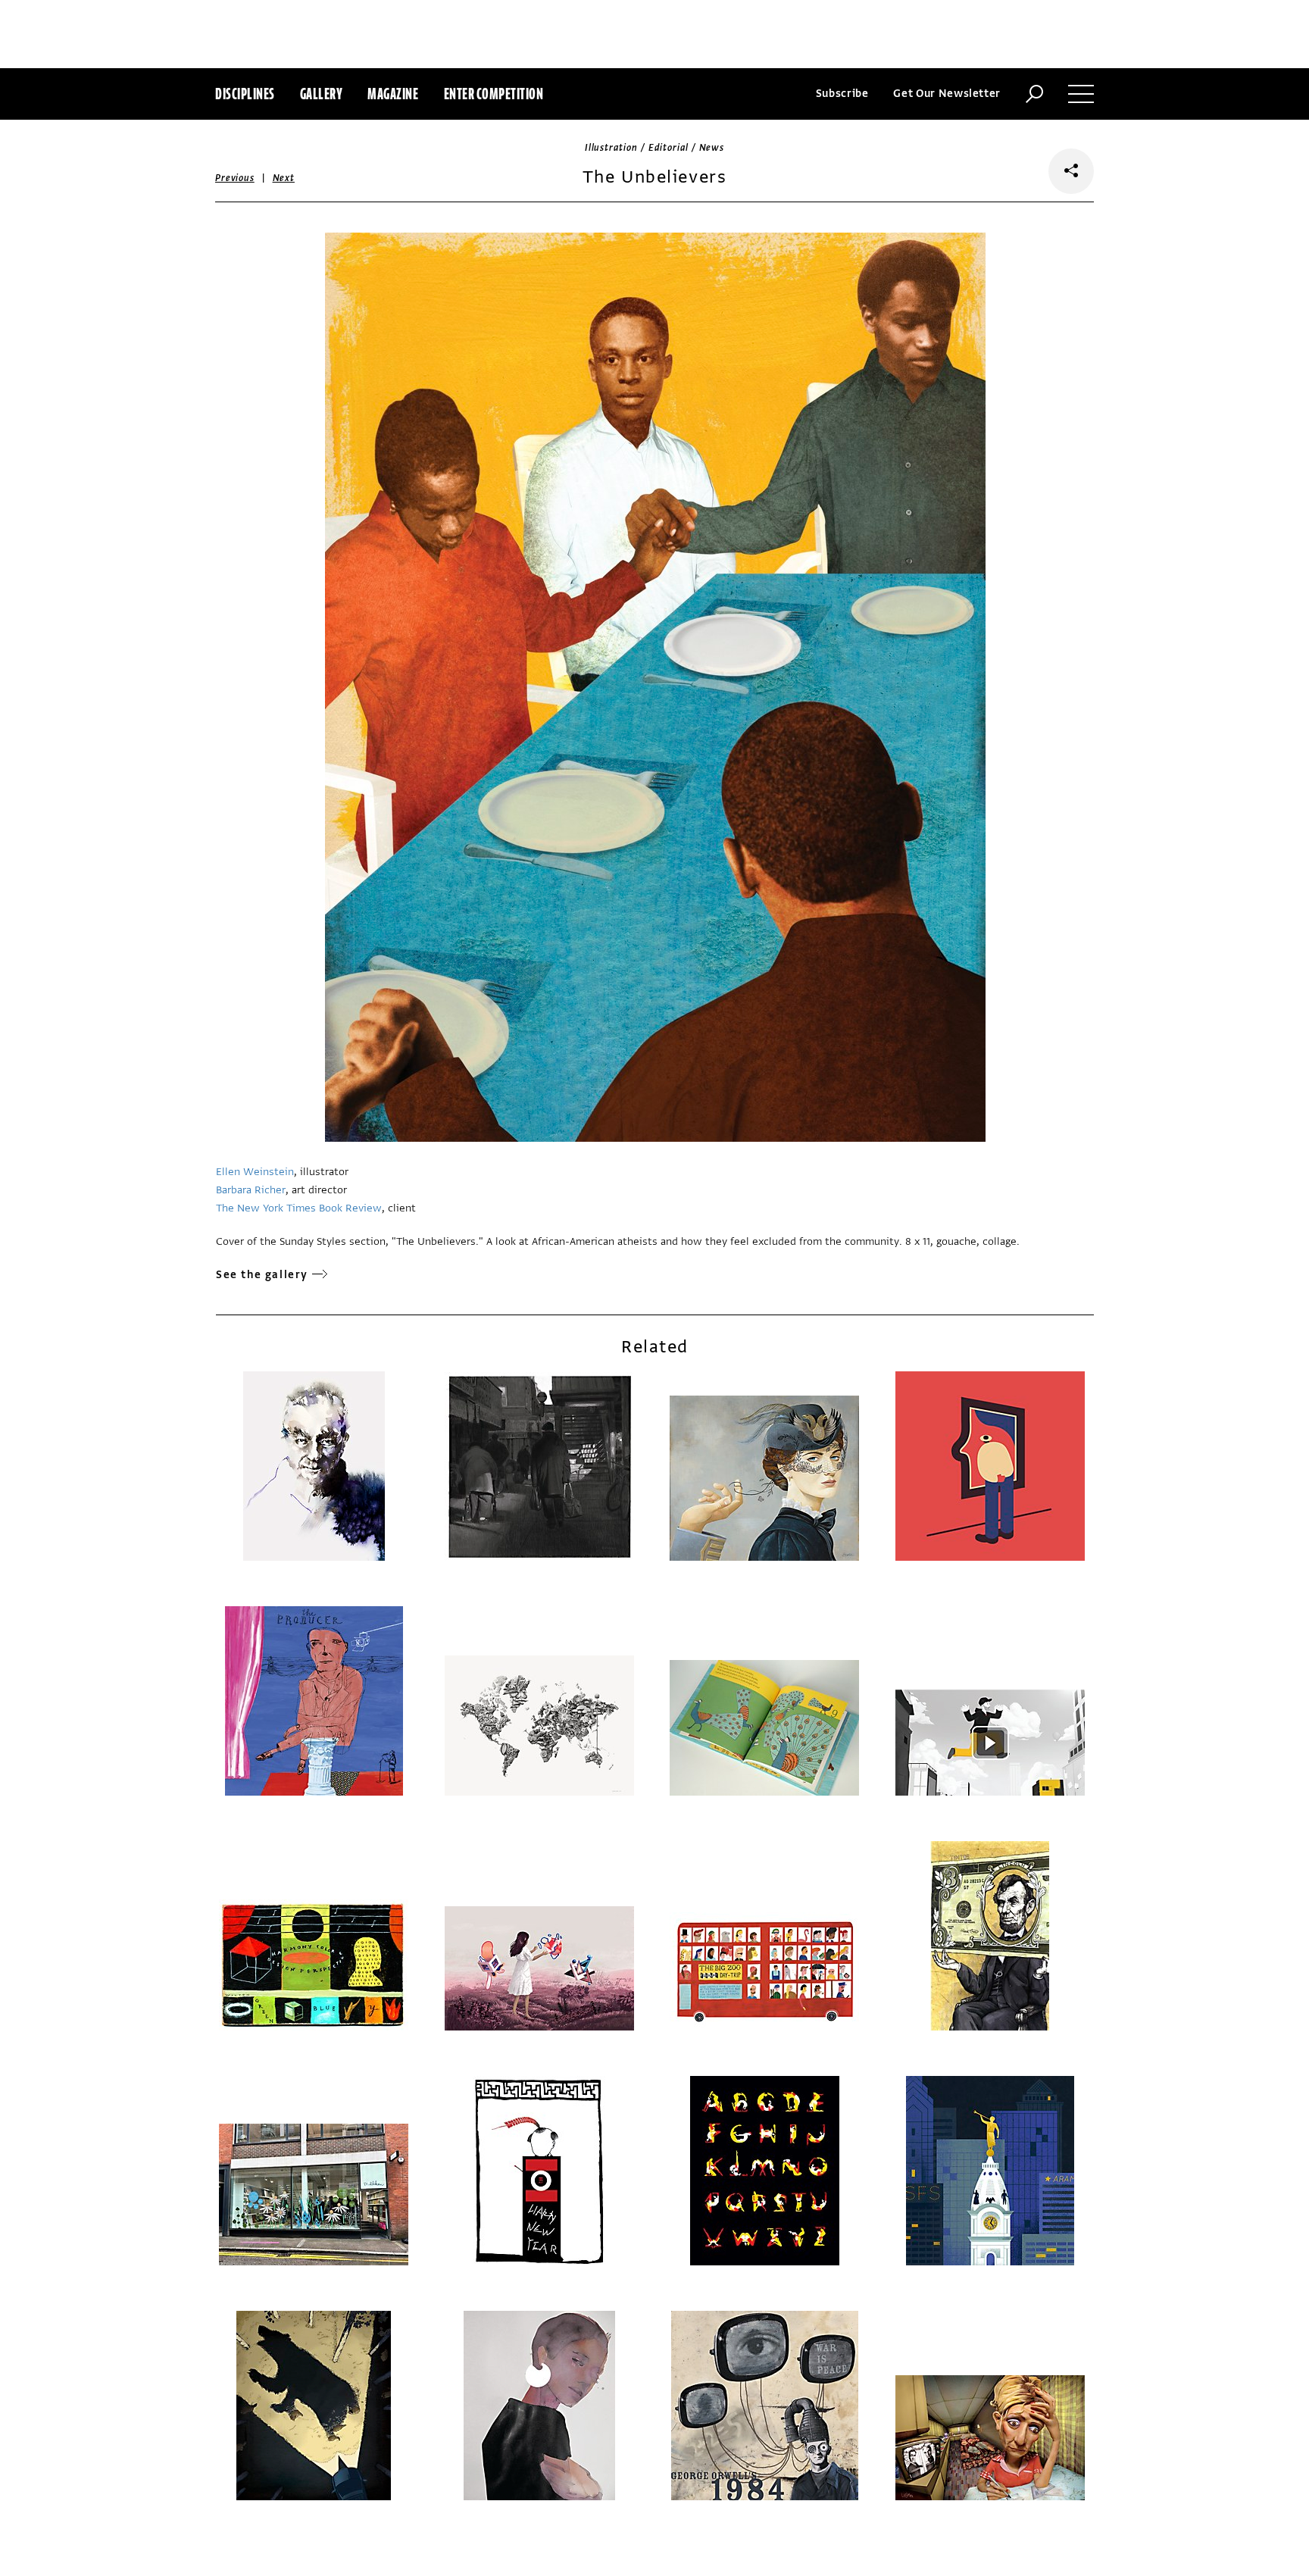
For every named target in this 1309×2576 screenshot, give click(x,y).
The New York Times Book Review (299, 1208)
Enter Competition (494, 94)
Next (284, 178)
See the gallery (262, 1275)
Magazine (393, 94)
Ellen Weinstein (255, 1172)
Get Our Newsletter (947, 94)
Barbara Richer (251, 1190)
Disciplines (245, 94)
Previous (235, 178)
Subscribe (842, 94)
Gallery (322, 94)
